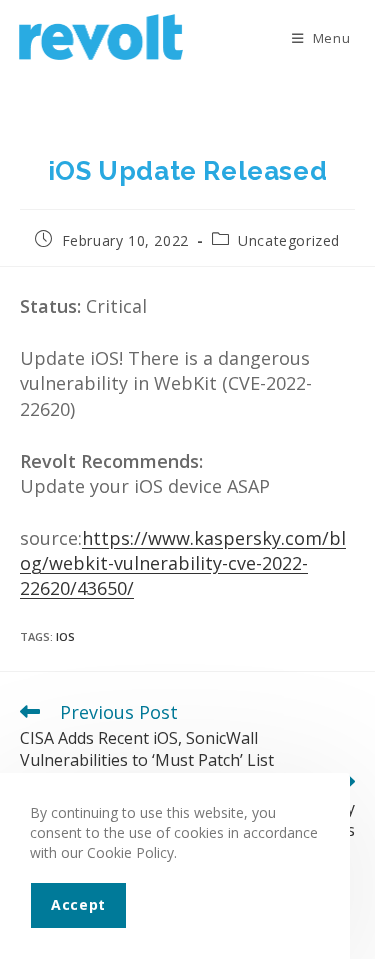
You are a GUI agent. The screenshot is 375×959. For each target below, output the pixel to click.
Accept (78, 904)
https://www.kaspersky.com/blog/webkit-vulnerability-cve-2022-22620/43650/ (183, 563)
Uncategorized (289, 240)
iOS (65, 636)
